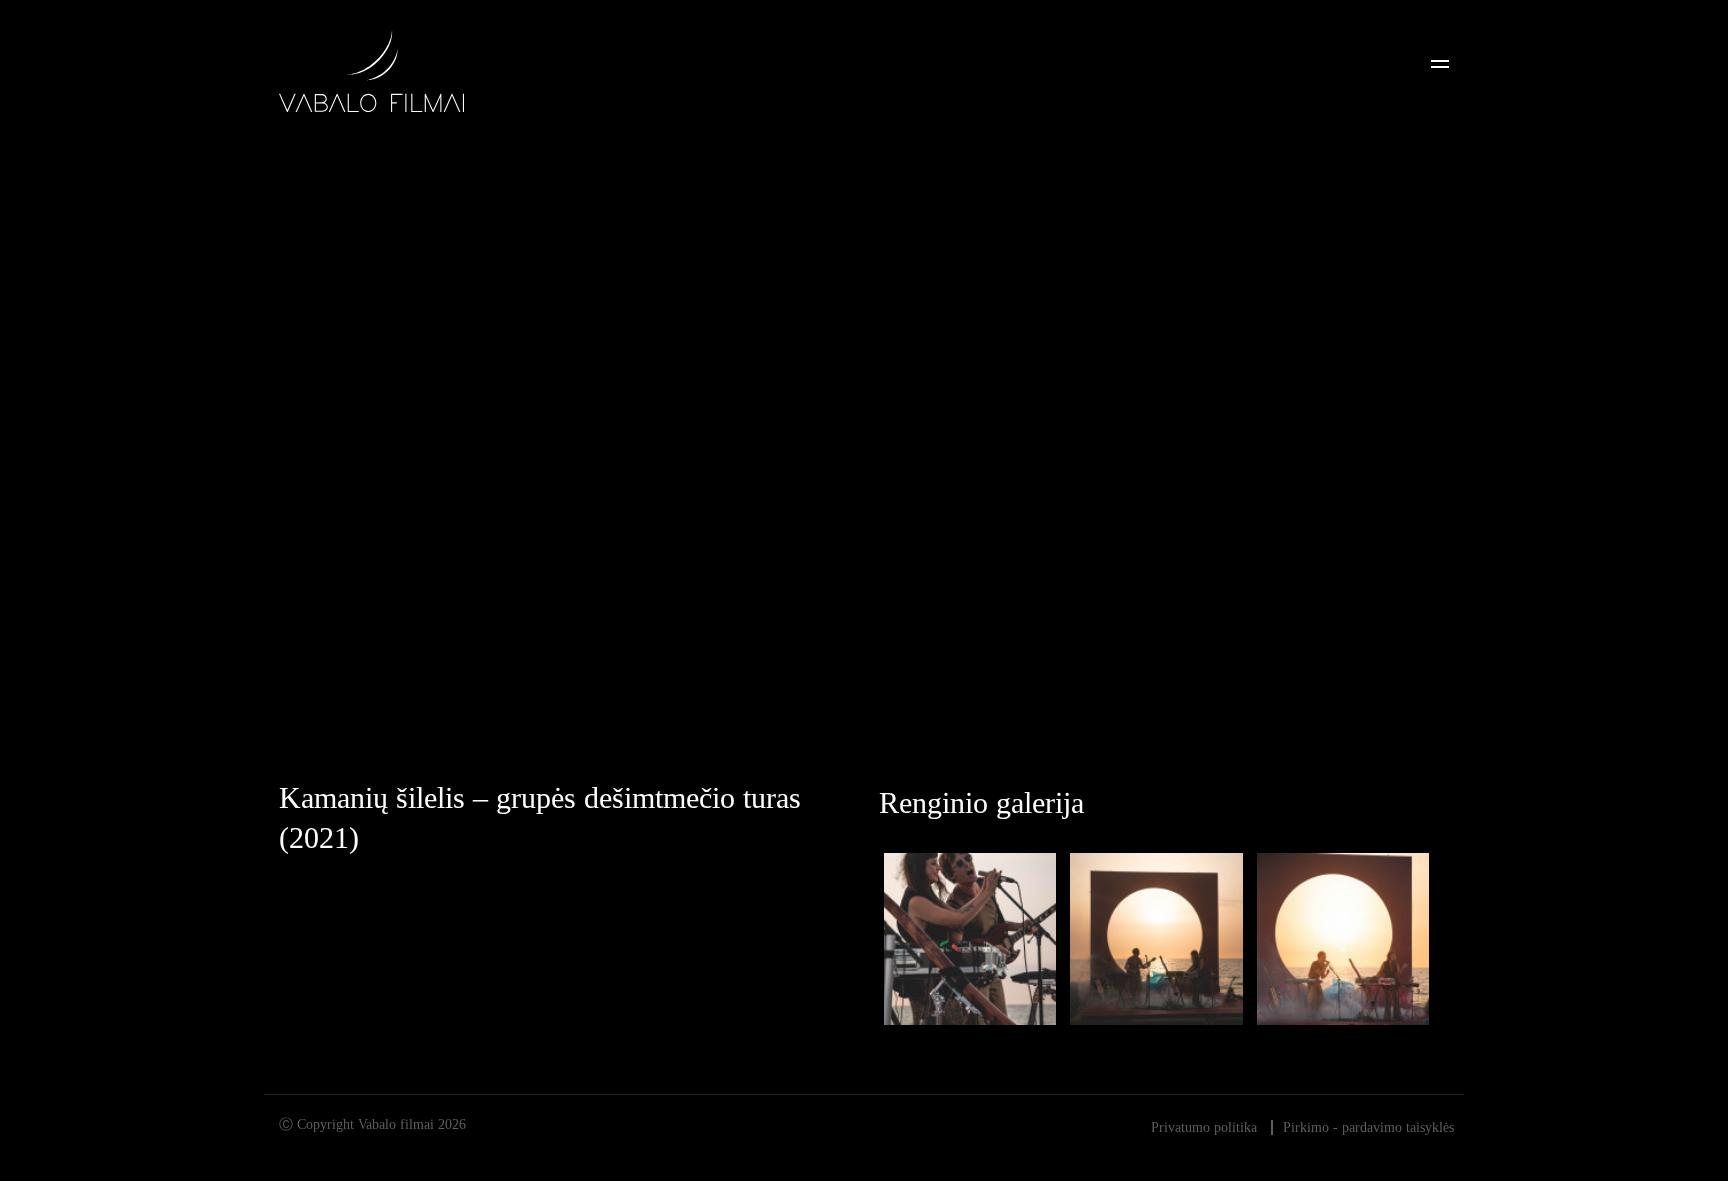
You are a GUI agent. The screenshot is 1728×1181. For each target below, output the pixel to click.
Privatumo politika (1204, 1127)
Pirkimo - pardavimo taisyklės (1368, 1127)
